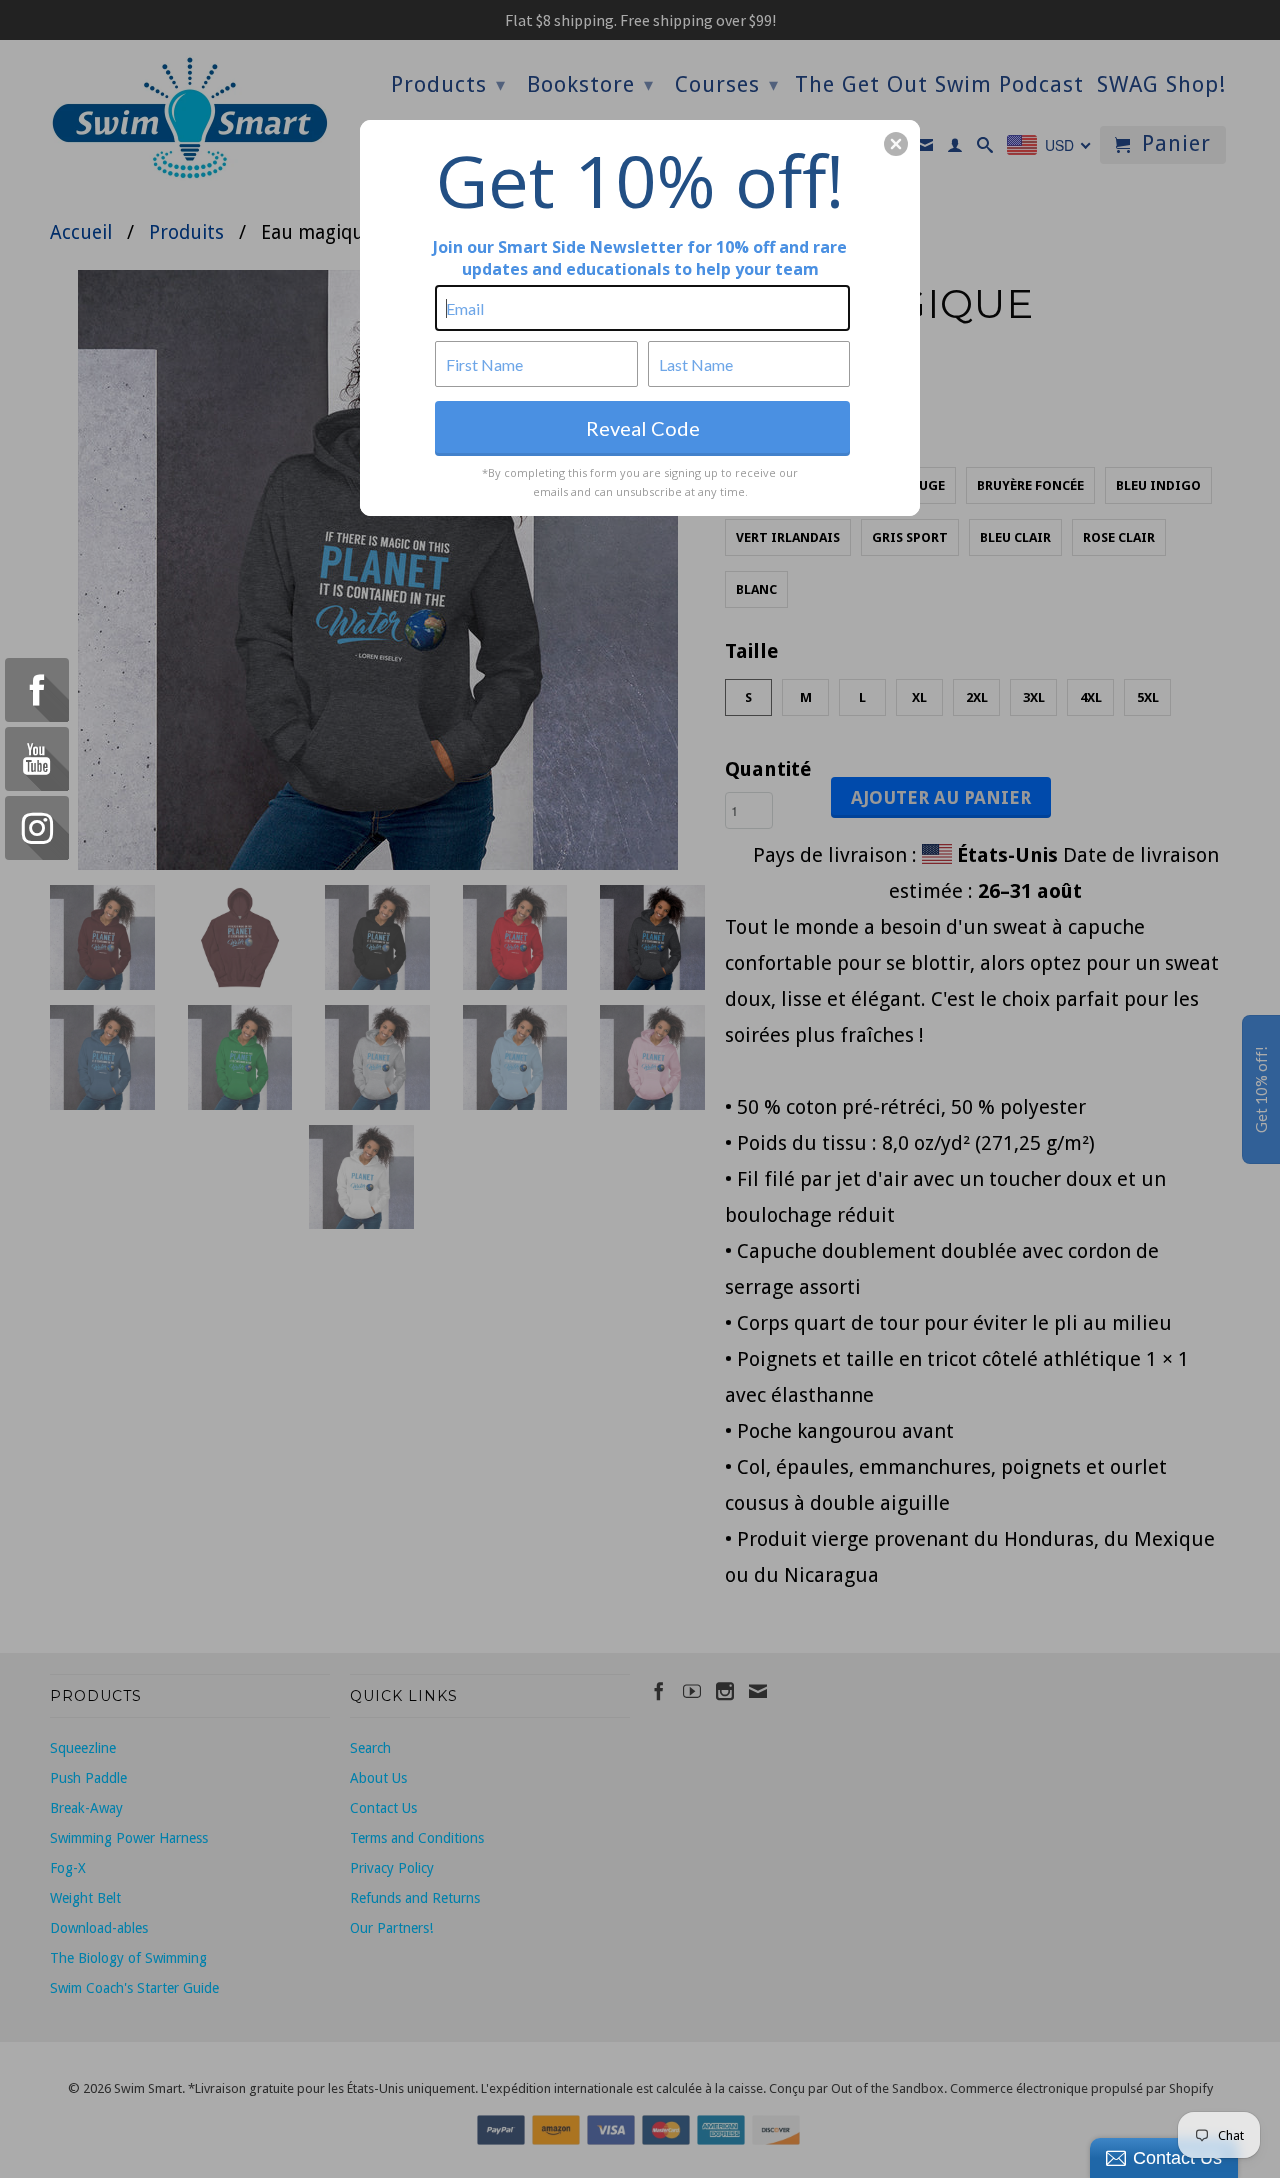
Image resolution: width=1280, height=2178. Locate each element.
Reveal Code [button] (643, 428)
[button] (896, 144)
